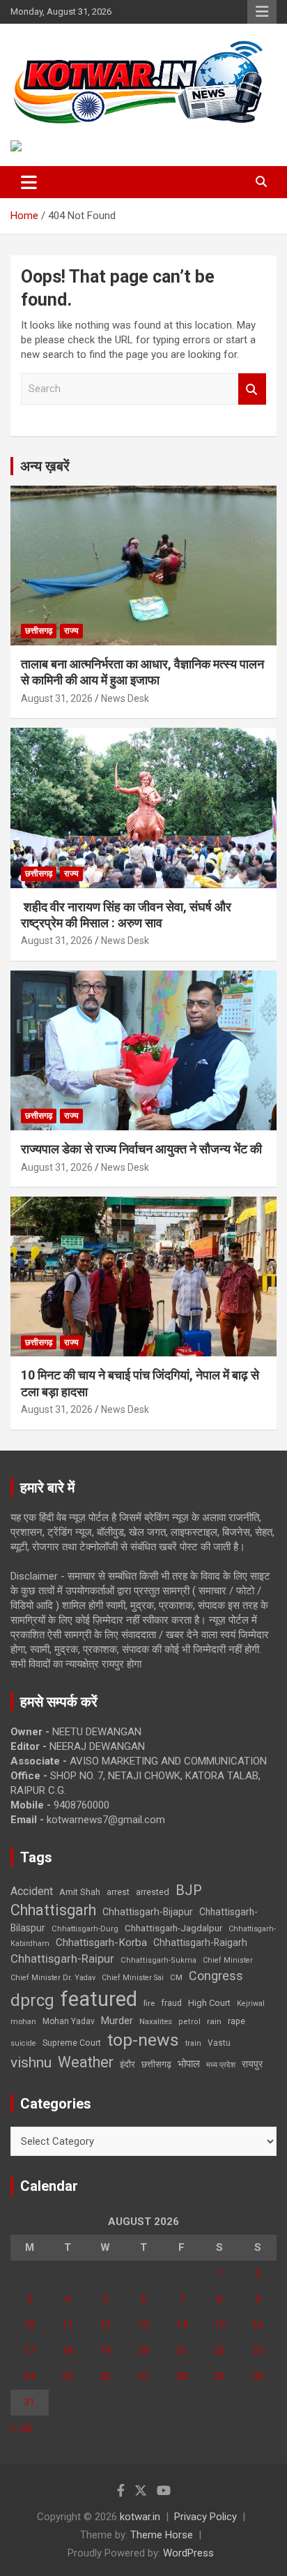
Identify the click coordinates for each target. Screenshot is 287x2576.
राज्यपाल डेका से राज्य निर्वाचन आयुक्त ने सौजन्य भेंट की (141, 1149)
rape (236, 2021)
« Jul (21, 2428)
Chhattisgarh (53, 1910)
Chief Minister (228, 1960)
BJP (189, 1890)
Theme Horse (162, 2535)
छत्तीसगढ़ (156, 2064)
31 (29, 2402)
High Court (209, 2003)
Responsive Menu (262, 12)
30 (258, 2376)
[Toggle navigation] (29, 182)
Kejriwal (251, 2004)
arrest (118, 1892)
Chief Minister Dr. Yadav (53, 1978)
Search (252, 389)
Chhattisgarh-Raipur (62, 1959)
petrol (189, 2022)
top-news (143, 2040)
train (193, 2043)
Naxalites (156, 2021)
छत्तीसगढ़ (39, 631)
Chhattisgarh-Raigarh (200, 1942)
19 (105, 2351)
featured (99, 1999)
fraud (171, 2003)
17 (29, 2351)
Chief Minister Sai (133, 1978)
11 (68, 2325)
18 (68, 2351)
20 (143, 2351)
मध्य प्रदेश (221, 2065)
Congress (216, 1976)
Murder (117, 2021)
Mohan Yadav (69, 2021)
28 (182, 2376)
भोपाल (189, 2064)
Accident (32, 1891)
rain (214, 2021)
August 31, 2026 (57, 698)
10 (29, 2325)
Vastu (219, 2043)
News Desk (125, 698)
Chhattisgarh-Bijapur (148, 1912)
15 (219, 2325)
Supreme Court (72, 2043)
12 (105, 2325)
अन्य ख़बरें (45, 466)
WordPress (188, 2553)
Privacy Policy (205, 2517)
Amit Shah (80, 1892)
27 (143, 2376)
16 (258, 2325)
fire (149, 2003)
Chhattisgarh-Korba (101, 1942)
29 (219, 2376)
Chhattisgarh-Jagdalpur (173, 1928)
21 (182, 2351)
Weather (86, 2062)
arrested (153, 1892)
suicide (23, 2043)
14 (182, 2325)
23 (258, 2351)
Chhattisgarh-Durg (85, 1929)
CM (176, 1977)
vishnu (31, 2062)
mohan (23, 2022)
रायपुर (252, 2064)
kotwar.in (140, 2517)
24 (29, 2376)
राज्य (71, 631)
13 (143, 2325)
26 (105, 2376)
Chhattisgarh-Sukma (158, 1960)
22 (219, 2351)
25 (68, 2376)
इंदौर (127, 2064)
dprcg (32, 2000)
